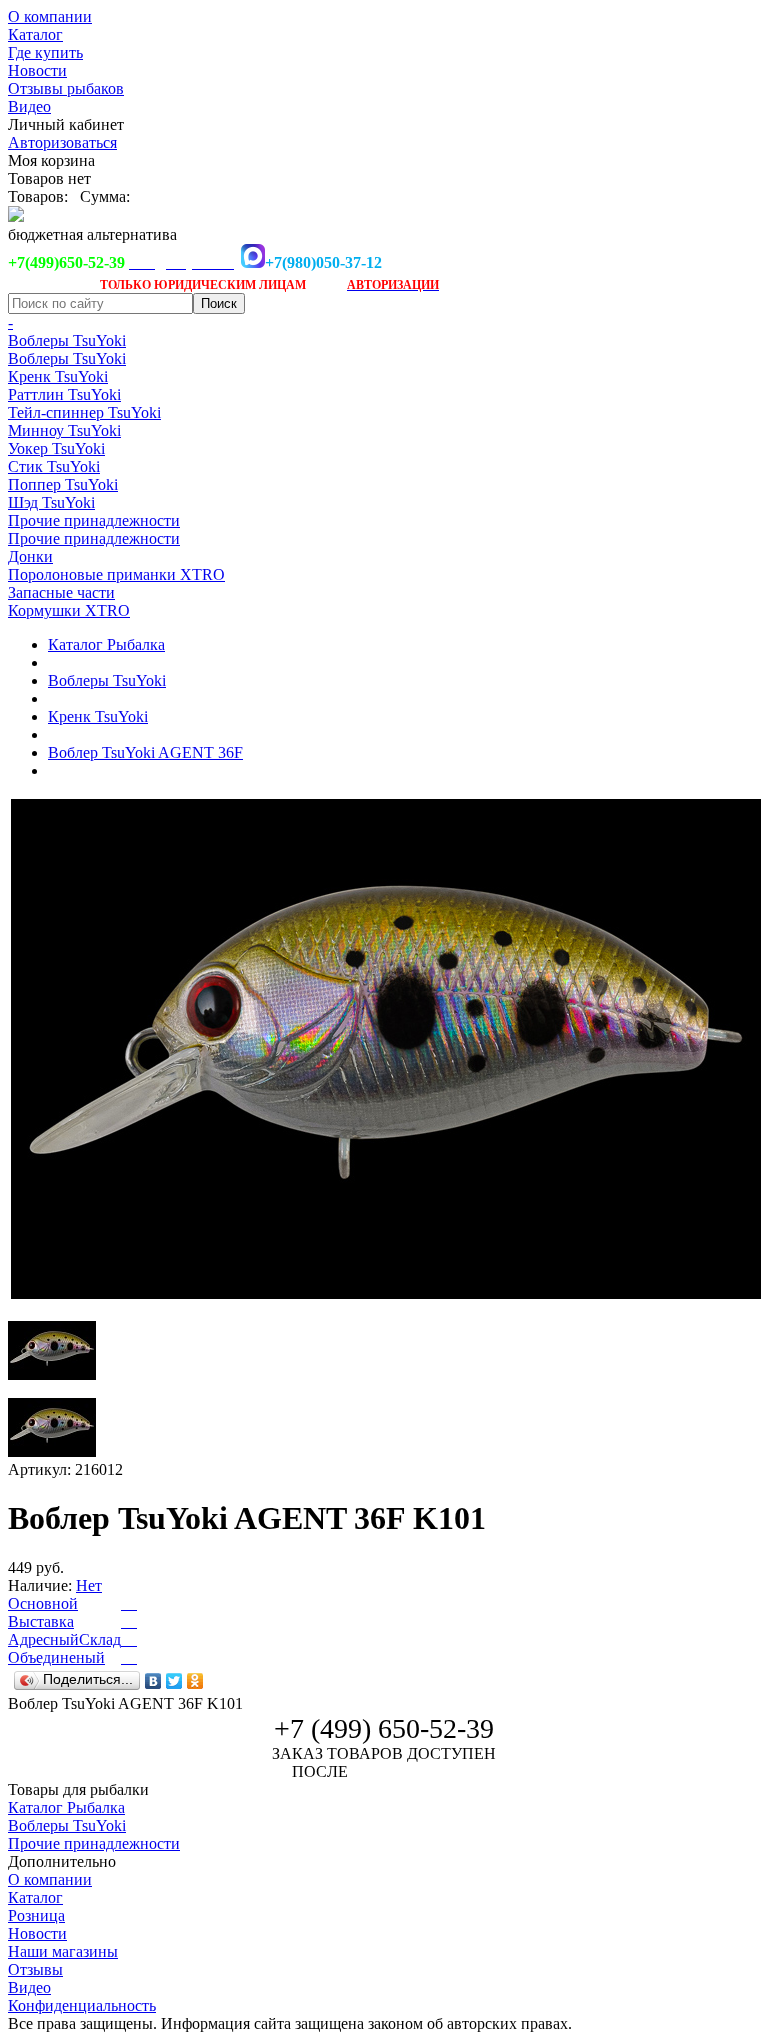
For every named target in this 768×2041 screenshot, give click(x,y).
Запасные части (61, 592)
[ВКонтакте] (153, 1681)
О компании (50, 16)
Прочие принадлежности (94, 520)
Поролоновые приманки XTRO (116, 574)
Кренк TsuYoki (58, 376)
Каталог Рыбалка (106, 644)
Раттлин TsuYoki (64, 394)
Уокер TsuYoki (56, 448)
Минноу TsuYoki (64, 430)
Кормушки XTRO (69, 610)
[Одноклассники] (195, 1681)
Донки (30, 556)
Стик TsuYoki (54, 466)
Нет (89, 1585)
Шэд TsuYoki (51, 502)
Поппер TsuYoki (63, 484)
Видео (29, 106)
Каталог (35, 34)
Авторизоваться (62, 142)
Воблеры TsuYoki (67, 340)
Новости (37, 70)
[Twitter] (174, 1681)
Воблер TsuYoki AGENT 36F (145, 752)
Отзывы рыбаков (66, 88)
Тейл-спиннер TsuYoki (84, 412)
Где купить (45, 52)
